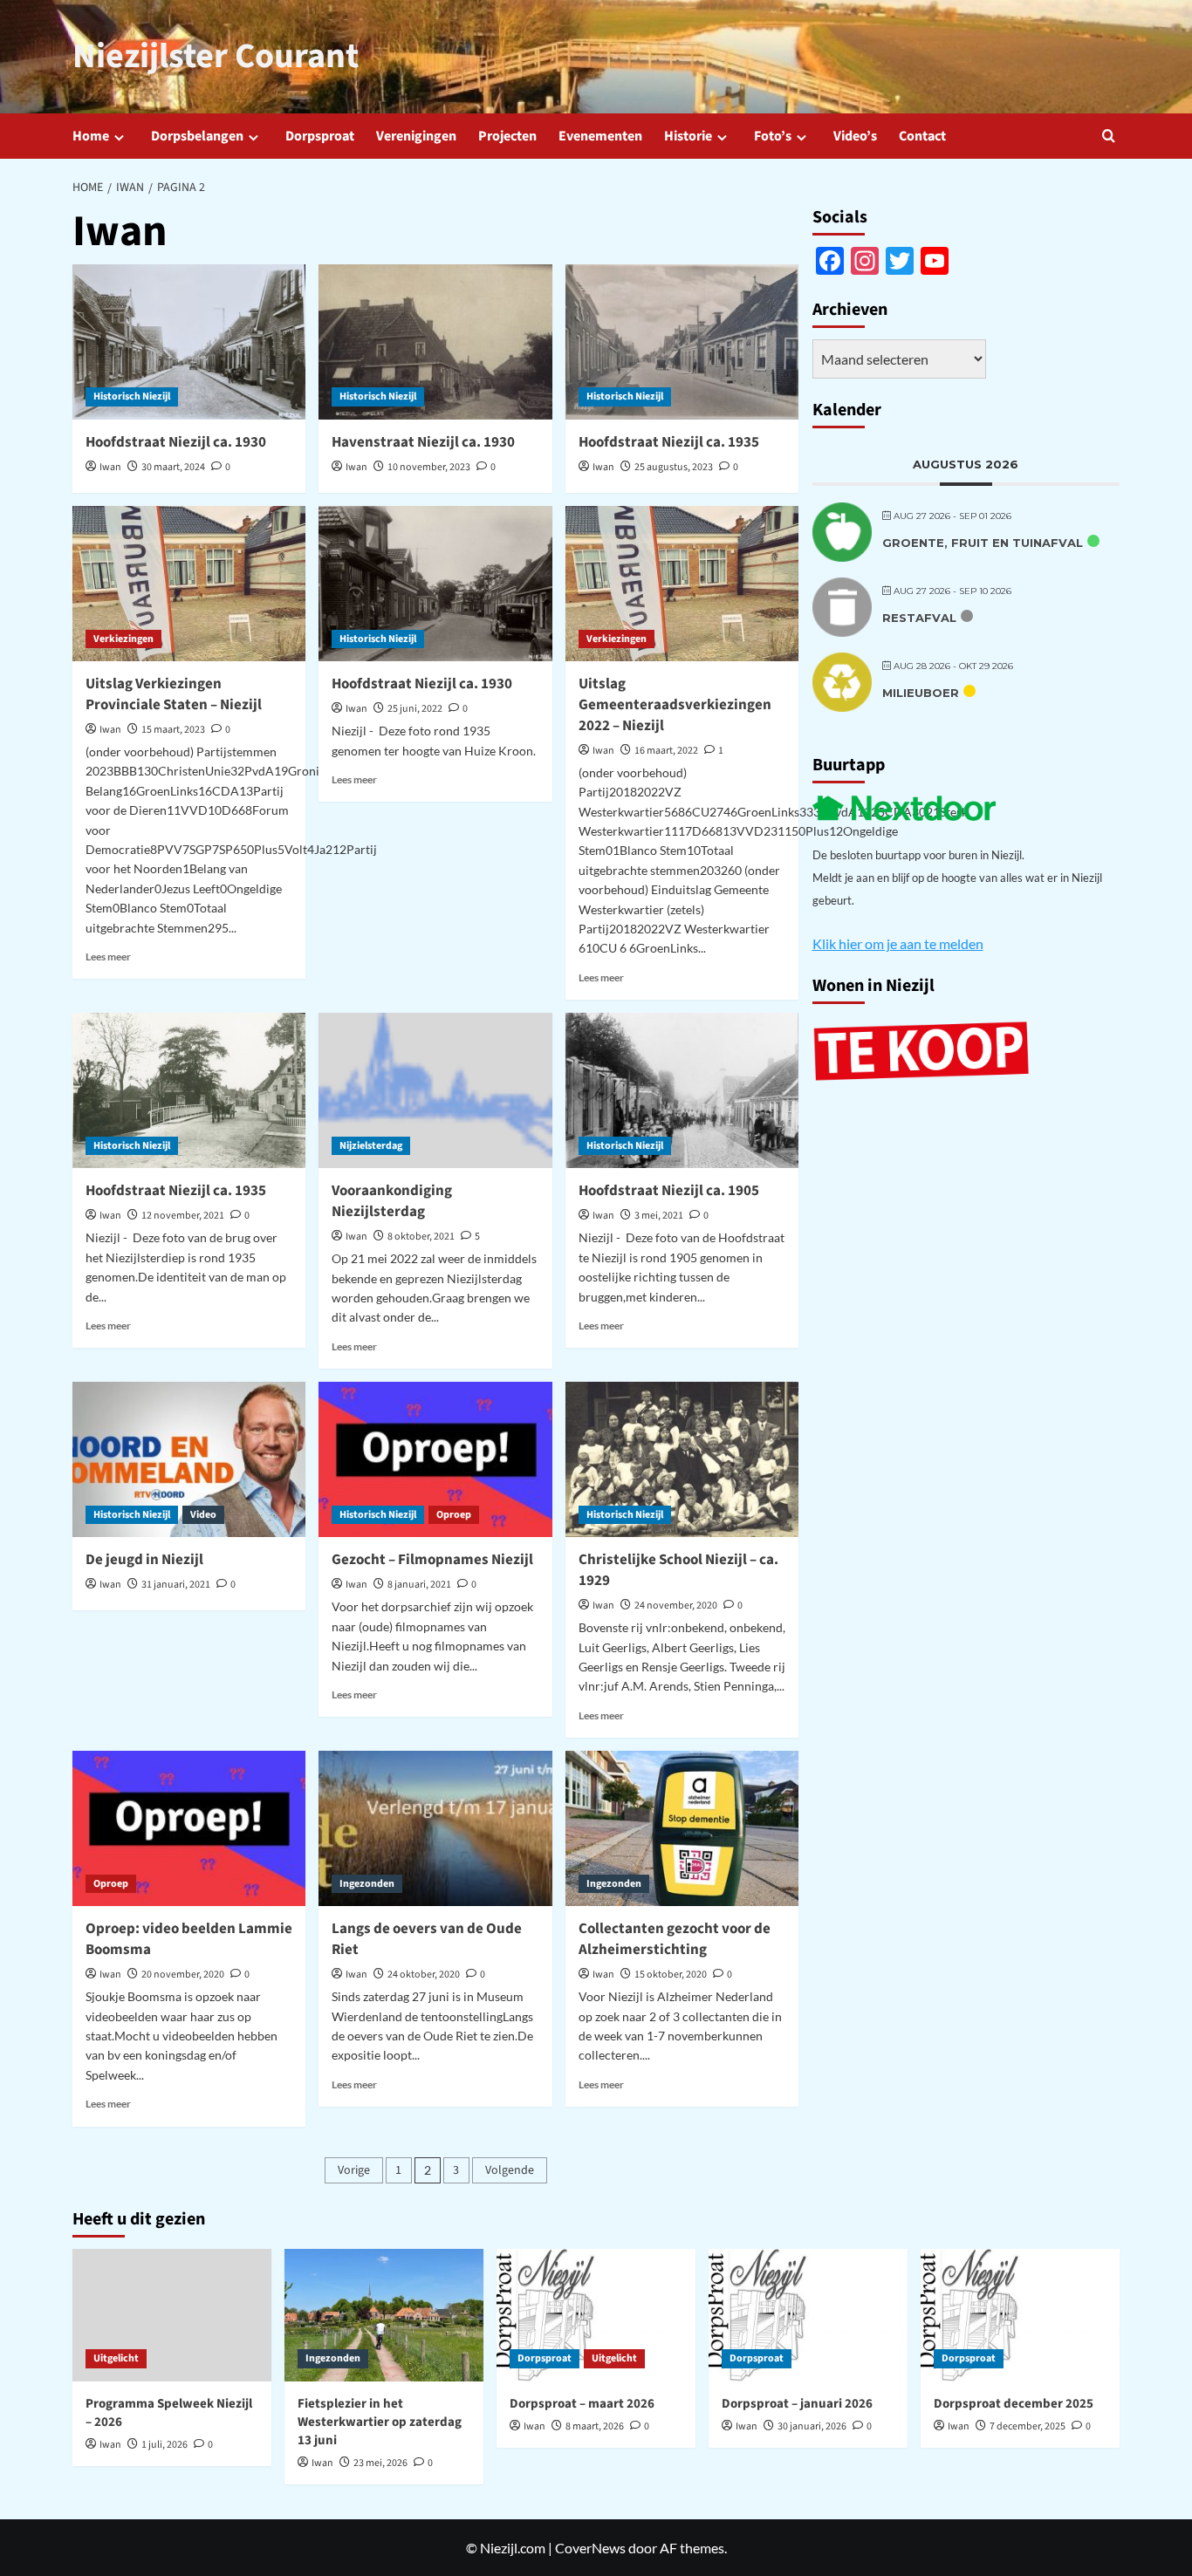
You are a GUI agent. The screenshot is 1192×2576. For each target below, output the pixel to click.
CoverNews (590, 2548)
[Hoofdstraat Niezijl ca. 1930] (189, 342)
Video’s (855, 136)
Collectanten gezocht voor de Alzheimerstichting (675, 1939)
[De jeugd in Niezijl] (189, 1459)
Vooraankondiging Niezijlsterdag (392, 1201)
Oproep (454, 1515)
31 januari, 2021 (176, 1585)
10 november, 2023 (429, 467)
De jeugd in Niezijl (144, 1560)
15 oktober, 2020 (671, 1975)
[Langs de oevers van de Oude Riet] (435, 1828)
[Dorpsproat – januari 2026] (808, 2315)
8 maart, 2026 (595, 2426)
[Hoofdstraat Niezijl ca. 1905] (682, 1090)
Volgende (510, 2170)
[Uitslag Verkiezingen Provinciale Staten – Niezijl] (189, 584)
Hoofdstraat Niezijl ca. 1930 (176, 442)
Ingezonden (367, 1884)
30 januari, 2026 (812, 2426)
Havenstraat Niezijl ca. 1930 (423, 442)
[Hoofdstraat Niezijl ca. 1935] (682, 342)
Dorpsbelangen (197, 136)
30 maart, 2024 (173, 467)
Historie (688, 136)
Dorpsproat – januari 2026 (797, 2404)
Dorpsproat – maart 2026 (582, 2404)
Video (203, 1515)
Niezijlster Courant (216, 56)
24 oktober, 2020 (424, 1975)
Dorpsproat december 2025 (1014, 2404)
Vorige (354, 2170)
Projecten (507, 136)
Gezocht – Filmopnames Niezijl (432, 1560)
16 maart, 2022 (666, 751)
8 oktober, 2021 (421, 1237)
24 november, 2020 (676, 1606)
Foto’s (773, 136)
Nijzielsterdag (371, 1146)
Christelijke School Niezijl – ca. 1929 (678, 1570)
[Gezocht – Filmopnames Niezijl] (435, 1459)
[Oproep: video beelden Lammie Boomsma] (189, 1828)
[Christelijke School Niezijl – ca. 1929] (682, 1459)
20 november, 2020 (183, 1975)
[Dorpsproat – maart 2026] (596, 2315)
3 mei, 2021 (659, 1216)
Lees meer (108, 957)
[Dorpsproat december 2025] (1020, 2315)
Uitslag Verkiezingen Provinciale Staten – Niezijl (174, 694)
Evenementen (600, 136)
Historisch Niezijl (132, 396)
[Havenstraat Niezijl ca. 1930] (435, 342)
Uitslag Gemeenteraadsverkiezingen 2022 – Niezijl (675, 705)
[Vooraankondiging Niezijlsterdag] (435, 1090)
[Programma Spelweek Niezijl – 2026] (172, 2315)
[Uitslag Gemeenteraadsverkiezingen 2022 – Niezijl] (682, 584)
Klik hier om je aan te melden (898, 943)
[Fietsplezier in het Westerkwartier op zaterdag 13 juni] (384, 2315)
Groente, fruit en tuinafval (983, 542)
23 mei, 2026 (380, 2463)
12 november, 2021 (183, 1216)
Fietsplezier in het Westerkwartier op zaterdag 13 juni (380, 2422)
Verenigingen (416, 136)
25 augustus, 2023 (674, 467)
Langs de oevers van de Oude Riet (427, 1939)
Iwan (110, 467)
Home (91, 136)
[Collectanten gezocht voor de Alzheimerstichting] (682, 1828)
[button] (1109, 136)
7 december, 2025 (1028, 2426)
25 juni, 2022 (415, 709)
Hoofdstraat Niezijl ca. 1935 (669, 442)
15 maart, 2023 (173, 730)
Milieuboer (921, 692)
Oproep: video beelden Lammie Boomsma (189, 1939)
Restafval (919, 617)
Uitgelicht (116, 2358)
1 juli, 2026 (164, 2445)
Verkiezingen (123, 639)
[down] (119, 137)
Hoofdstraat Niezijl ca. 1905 (669, 1191)
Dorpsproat (320, 136)
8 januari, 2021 (419, 1585)
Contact (922, 136)
